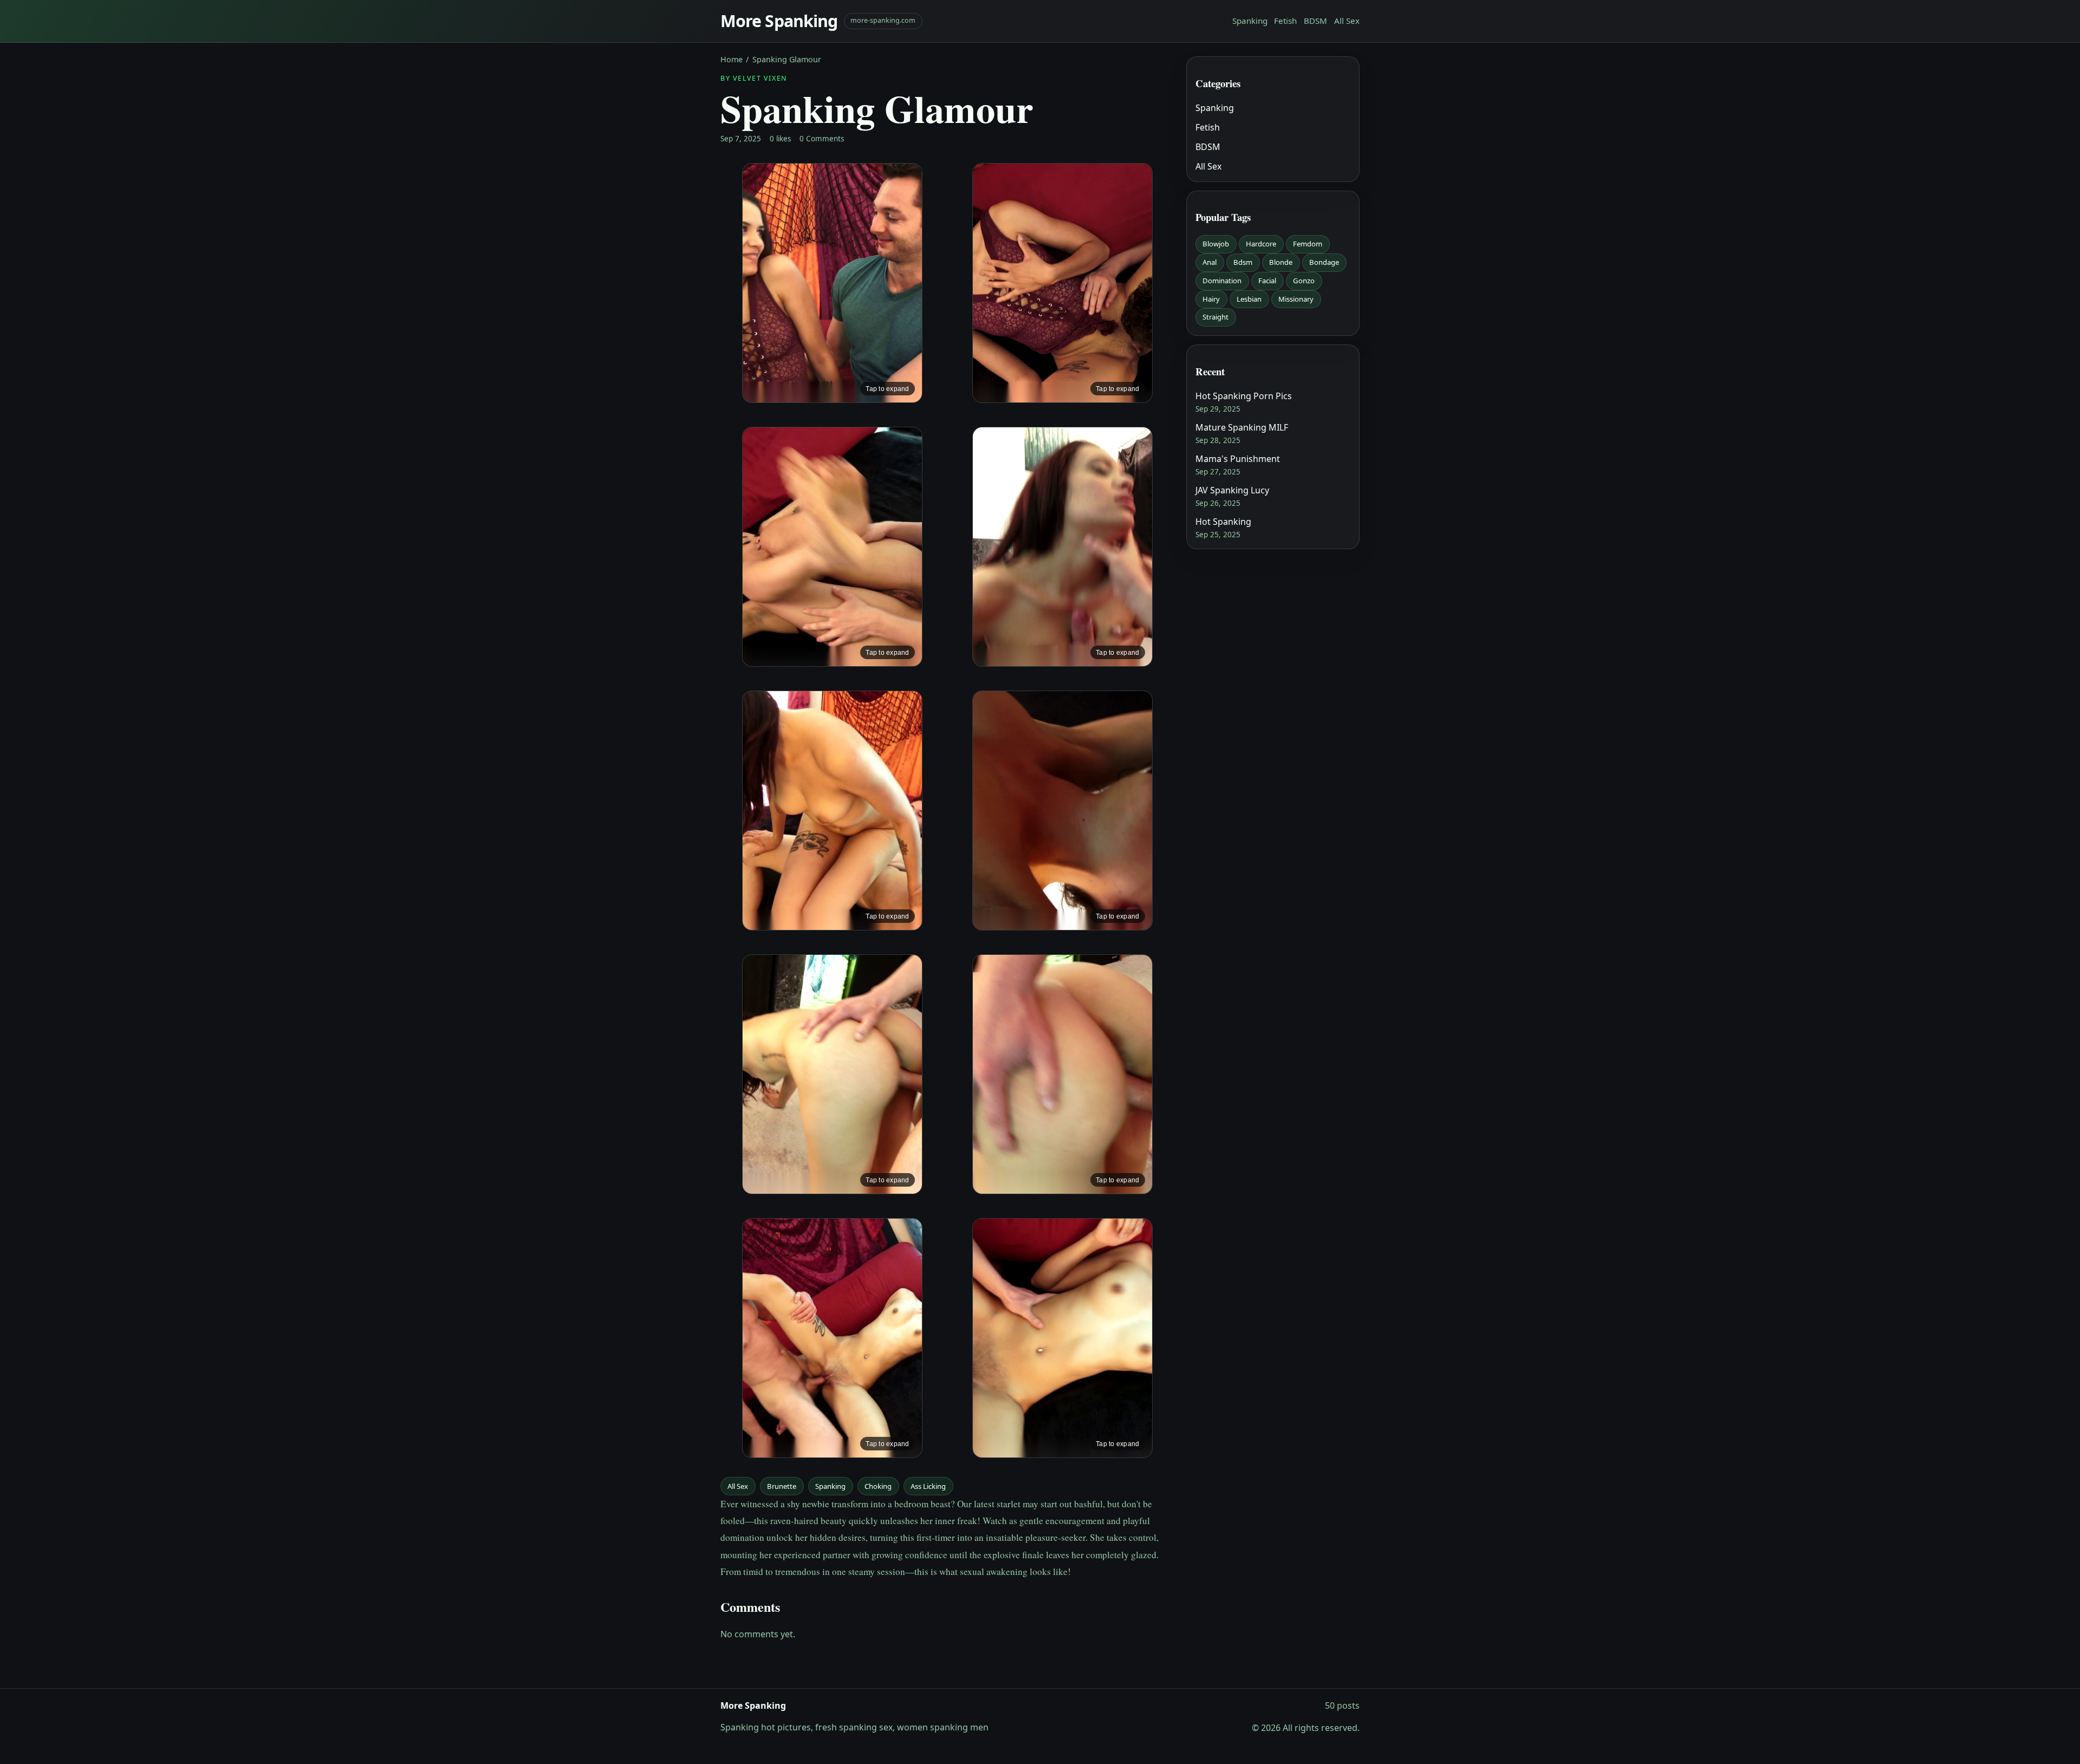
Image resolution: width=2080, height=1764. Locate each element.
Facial (1267, 281)
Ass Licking (928, 1486)
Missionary (1296, 299)
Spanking (1250, 21)
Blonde (1281, 262)
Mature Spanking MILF (1242, 427)
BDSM (1315, 21)
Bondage (1324, 262)
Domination (1222, 281)
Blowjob (1216, 244)
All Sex (1347, 21)
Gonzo (1304, 281)
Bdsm (1243, 262)
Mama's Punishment (1238, 459)
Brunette (782, 1486)
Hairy (1211, 299)
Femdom (1308, 244)
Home (732, 59)
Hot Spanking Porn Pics (1244, 396)
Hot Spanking (1223, 522)
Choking (878, 1486)
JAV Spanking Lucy (1232, 490)
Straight (1215, 317)
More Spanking (779, 21)
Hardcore (1261, 244)
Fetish (1285, 21)
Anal (1210, 262)
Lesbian (1249, 299)
